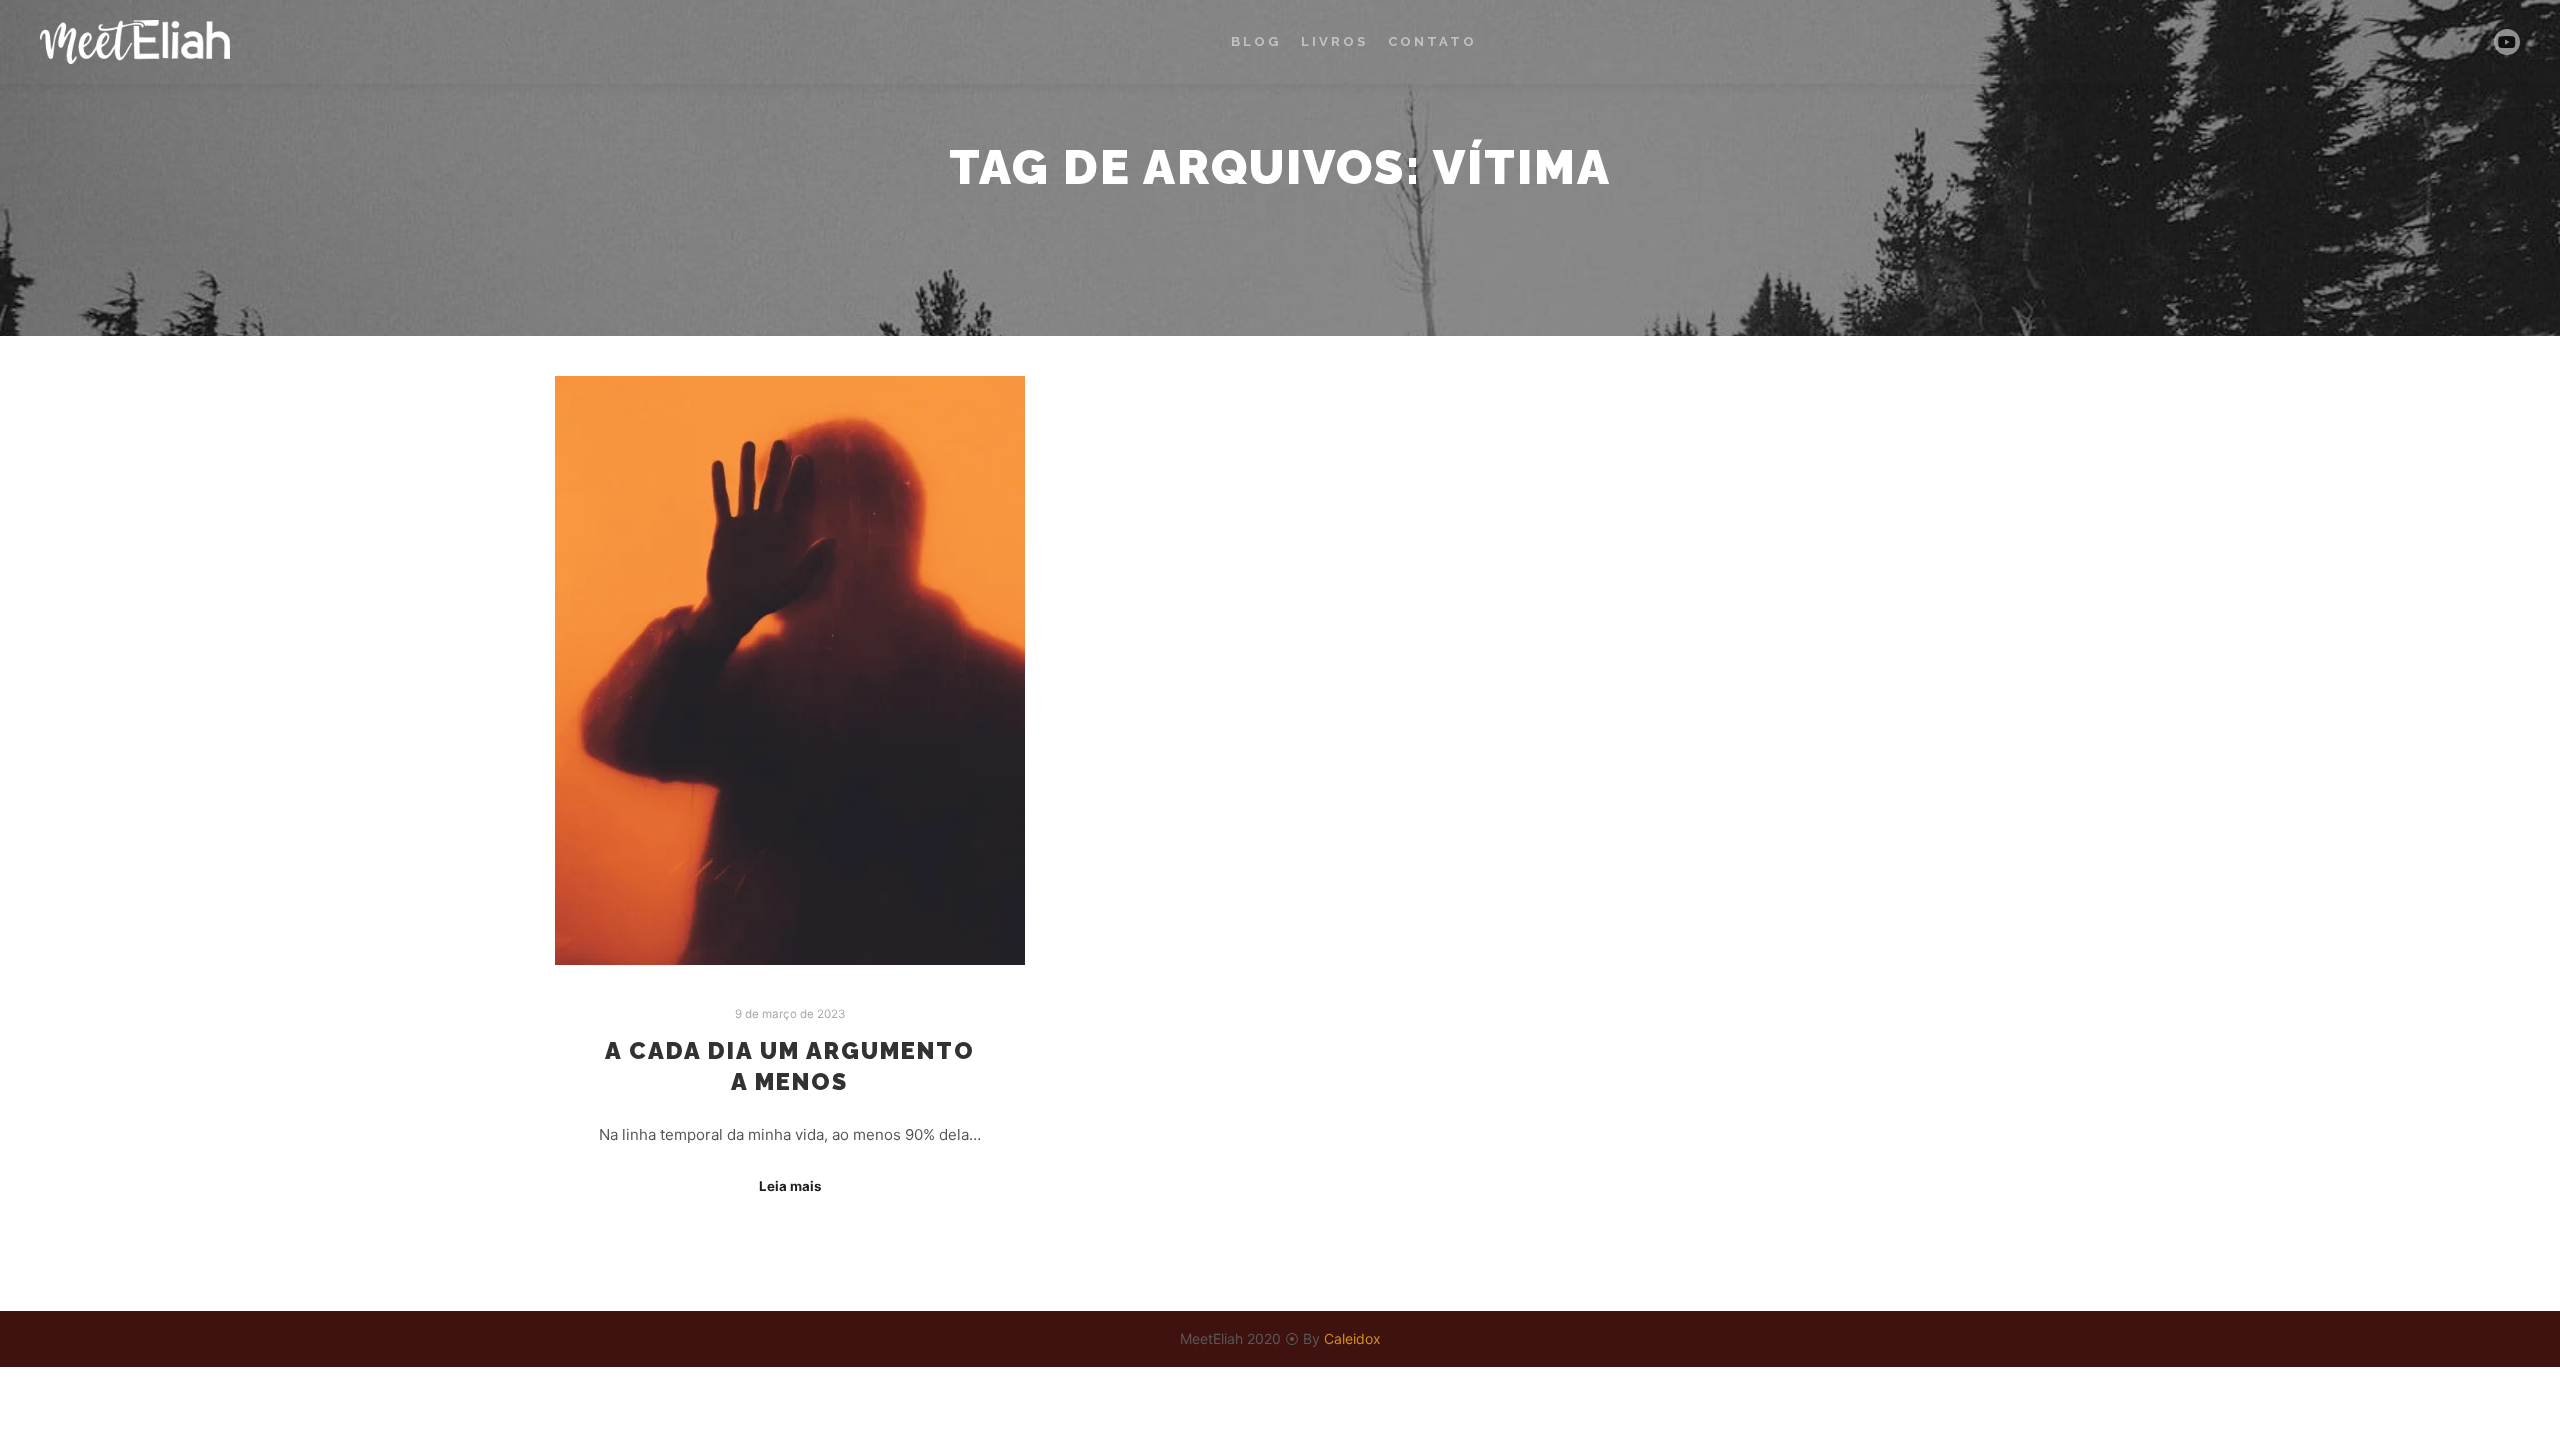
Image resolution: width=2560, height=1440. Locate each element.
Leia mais (790, 1186)
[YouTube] (2507, 42)
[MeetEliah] (135, 42)
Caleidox (1352, 1338)
